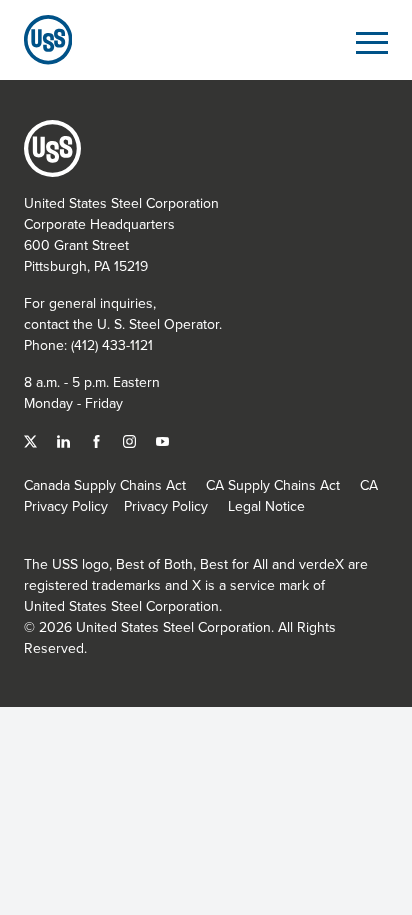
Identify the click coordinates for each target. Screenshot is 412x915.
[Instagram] (131, 440)
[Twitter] (32, 440)
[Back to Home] (40, 39)
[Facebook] (98, 440)
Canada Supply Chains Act (105, 485)
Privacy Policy (166, 506)
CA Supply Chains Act (273, 485)
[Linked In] (65, 440)
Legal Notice (266, 506)
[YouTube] (162, 440)
